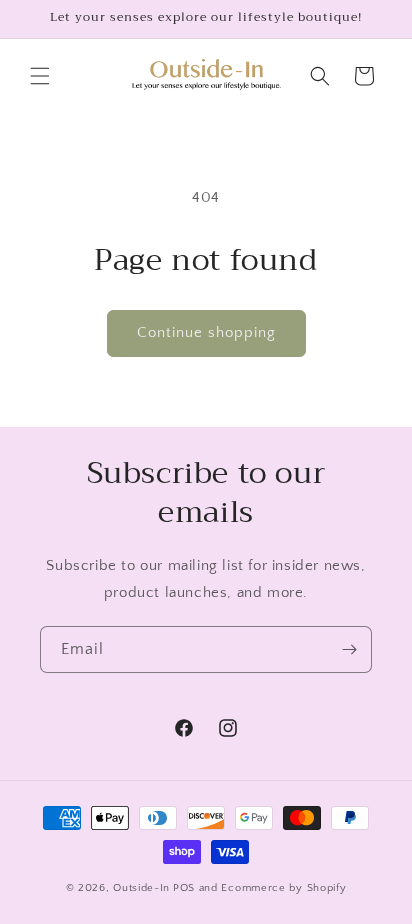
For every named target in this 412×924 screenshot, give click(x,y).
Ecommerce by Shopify (283, 888)
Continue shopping (206, 332)
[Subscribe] (349, 649)
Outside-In (141, 888)
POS (184, 888)
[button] (40, 76)
